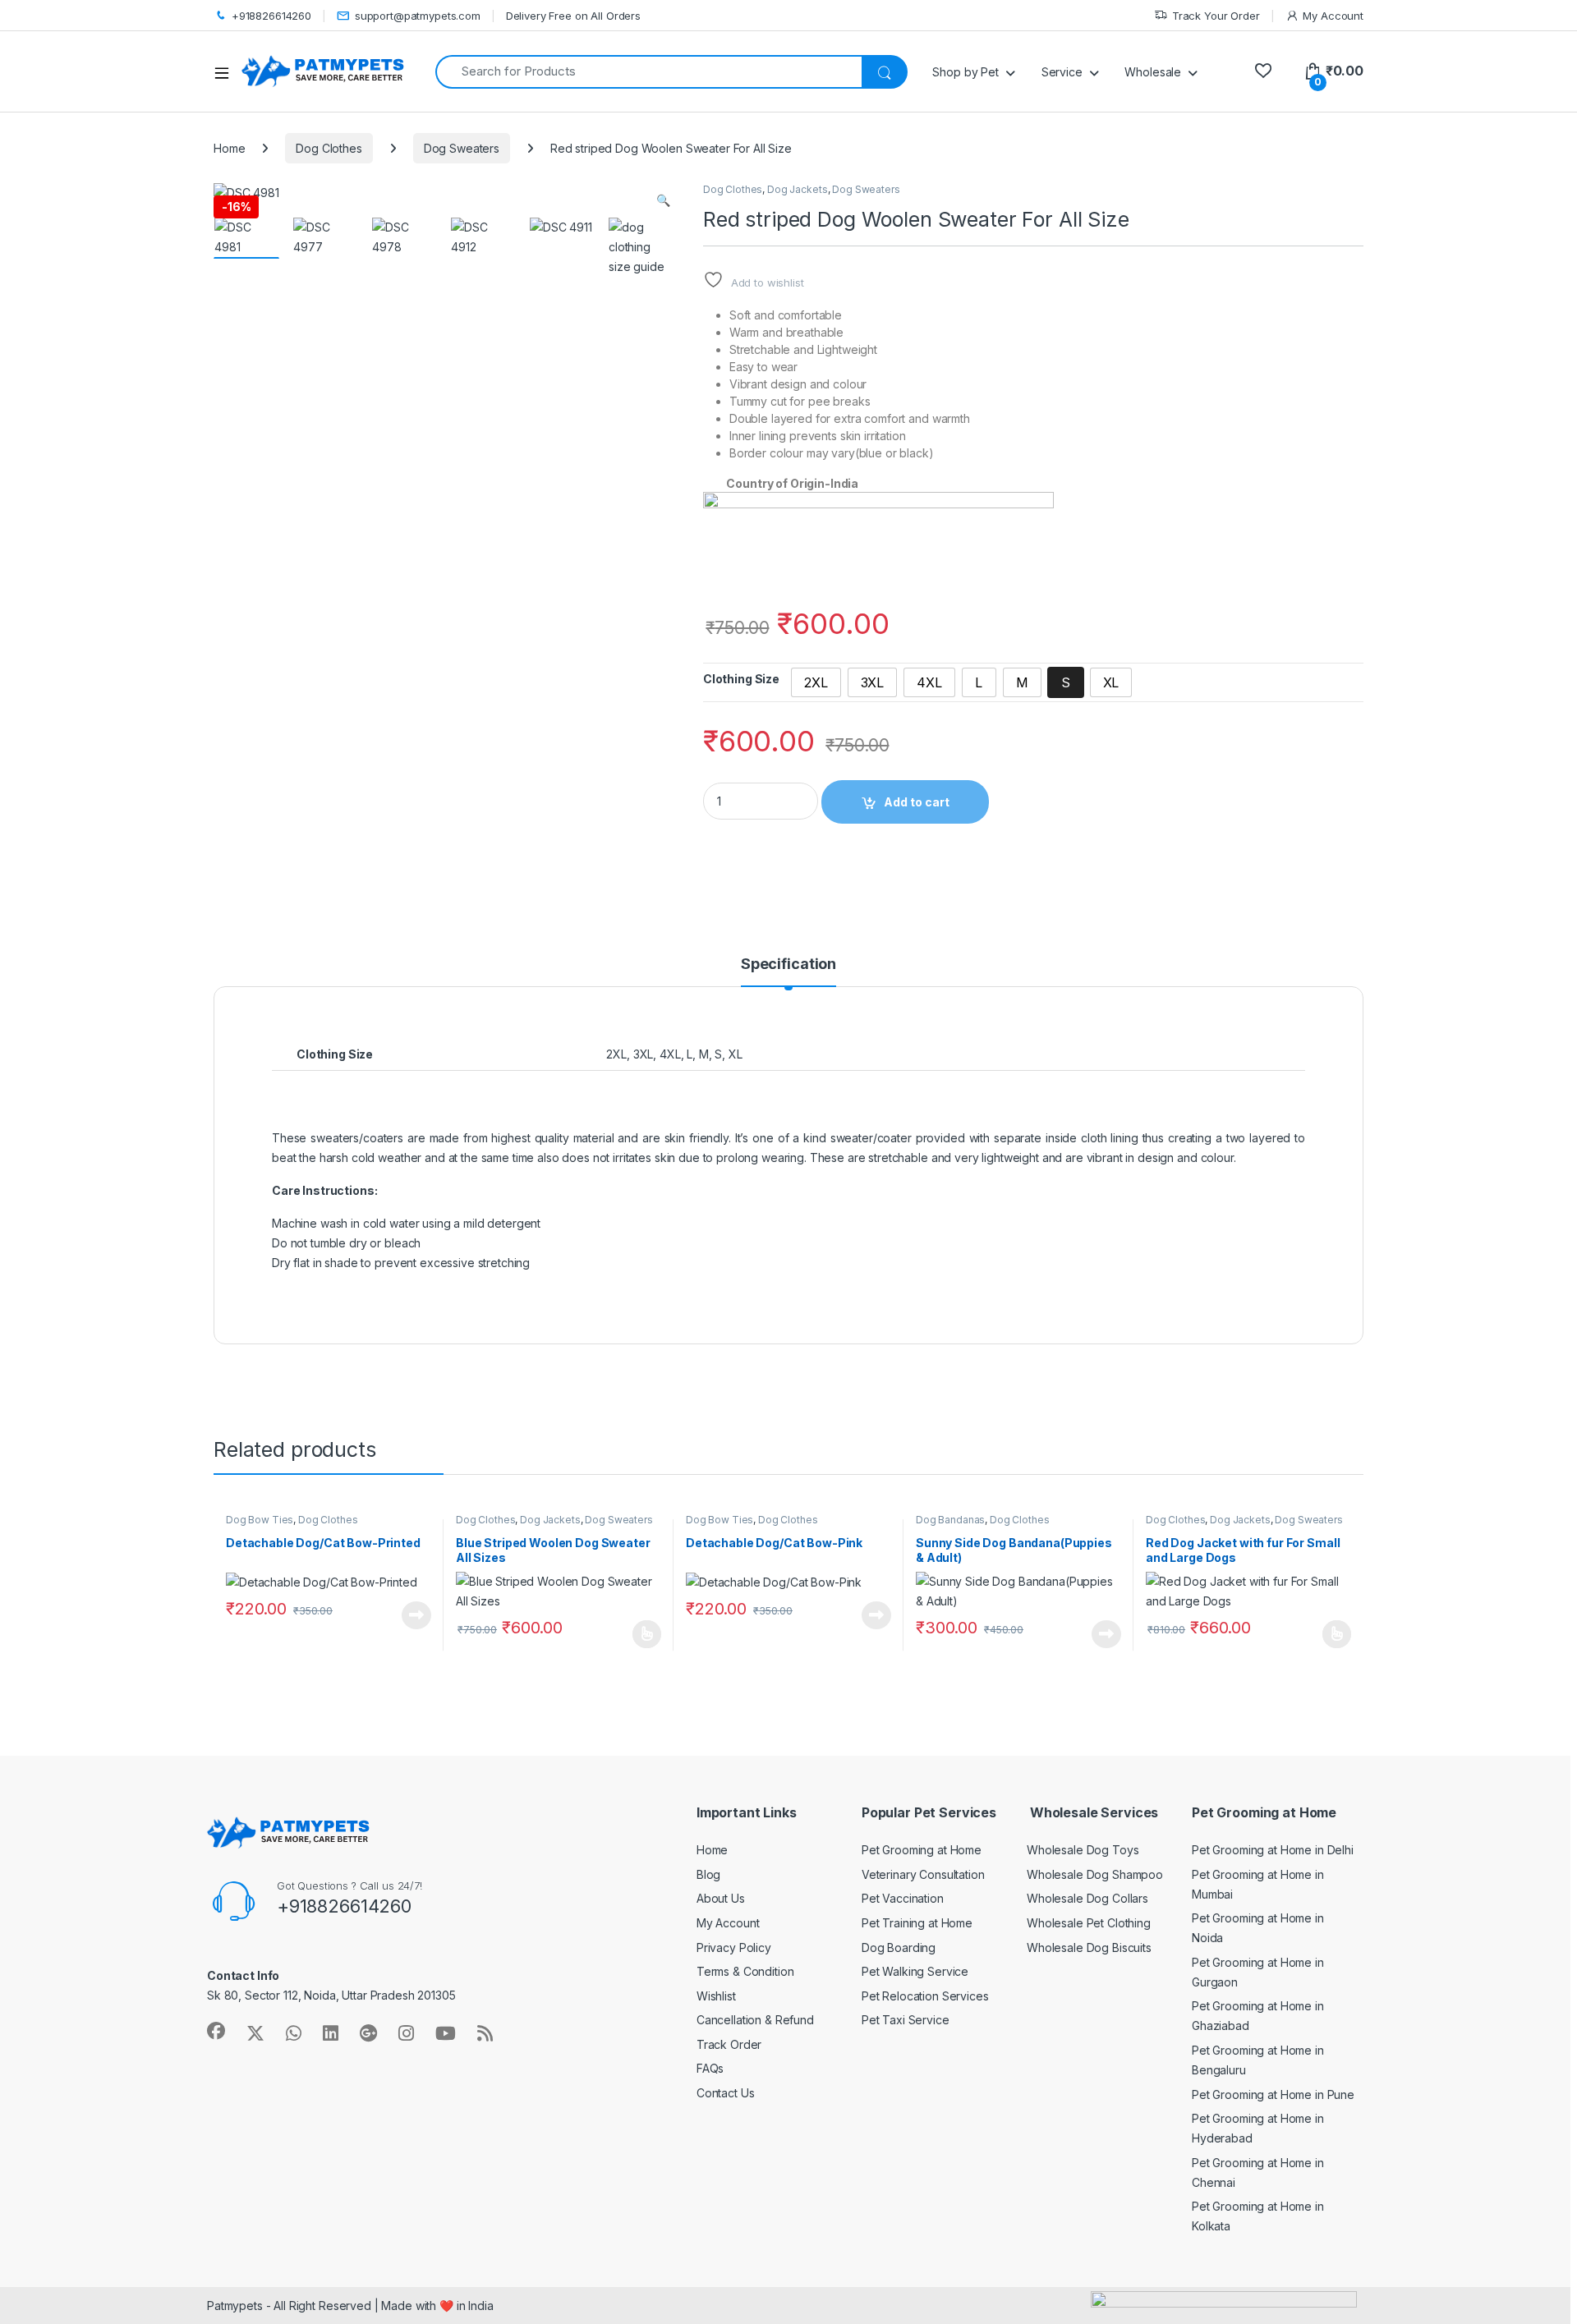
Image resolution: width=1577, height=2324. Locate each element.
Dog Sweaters (462, 148)
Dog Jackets (797, 189)
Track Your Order (1216, 16)
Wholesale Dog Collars (1087, 1898)
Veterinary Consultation (923, 1874)
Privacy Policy (734, 1947)
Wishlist (716, 1996)
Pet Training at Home (917, 1923)
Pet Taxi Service (906, 2020)
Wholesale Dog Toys (1083, 1850)
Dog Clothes (329, 148)
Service (1062, 72)
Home (229, 148)
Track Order (729, 2044)
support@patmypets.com (418, 16)
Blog (708, 1874)
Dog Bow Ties (260, 1520)
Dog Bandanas (950, 1520)
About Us (721, 1898)
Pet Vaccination (903, 1898)
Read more (416, 1615)
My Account (1333, 16)
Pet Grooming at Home (922, 1850)
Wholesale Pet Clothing (1089, 1923)
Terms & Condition (745, 1971)
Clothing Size (741, 679)
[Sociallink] (216, 2031)
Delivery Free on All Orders (573, 16)
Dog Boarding (899, 1947)
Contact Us (726, 2093)
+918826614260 (271, 16)
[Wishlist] (1263, 71)
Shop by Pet (965, 72)
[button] (663, 200)
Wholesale (1153, 72)
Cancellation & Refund (755, 2020)
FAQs (710, 2068)
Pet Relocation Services (925, 1996)
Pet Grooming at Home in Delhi (1273, 1850)
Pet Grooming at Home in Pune (1273, 2094)
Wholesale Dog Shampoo (1095, 1874)
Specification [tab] (788, 965)
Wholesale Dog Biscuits (1089, 1947)
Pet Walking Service (915, 1971)
